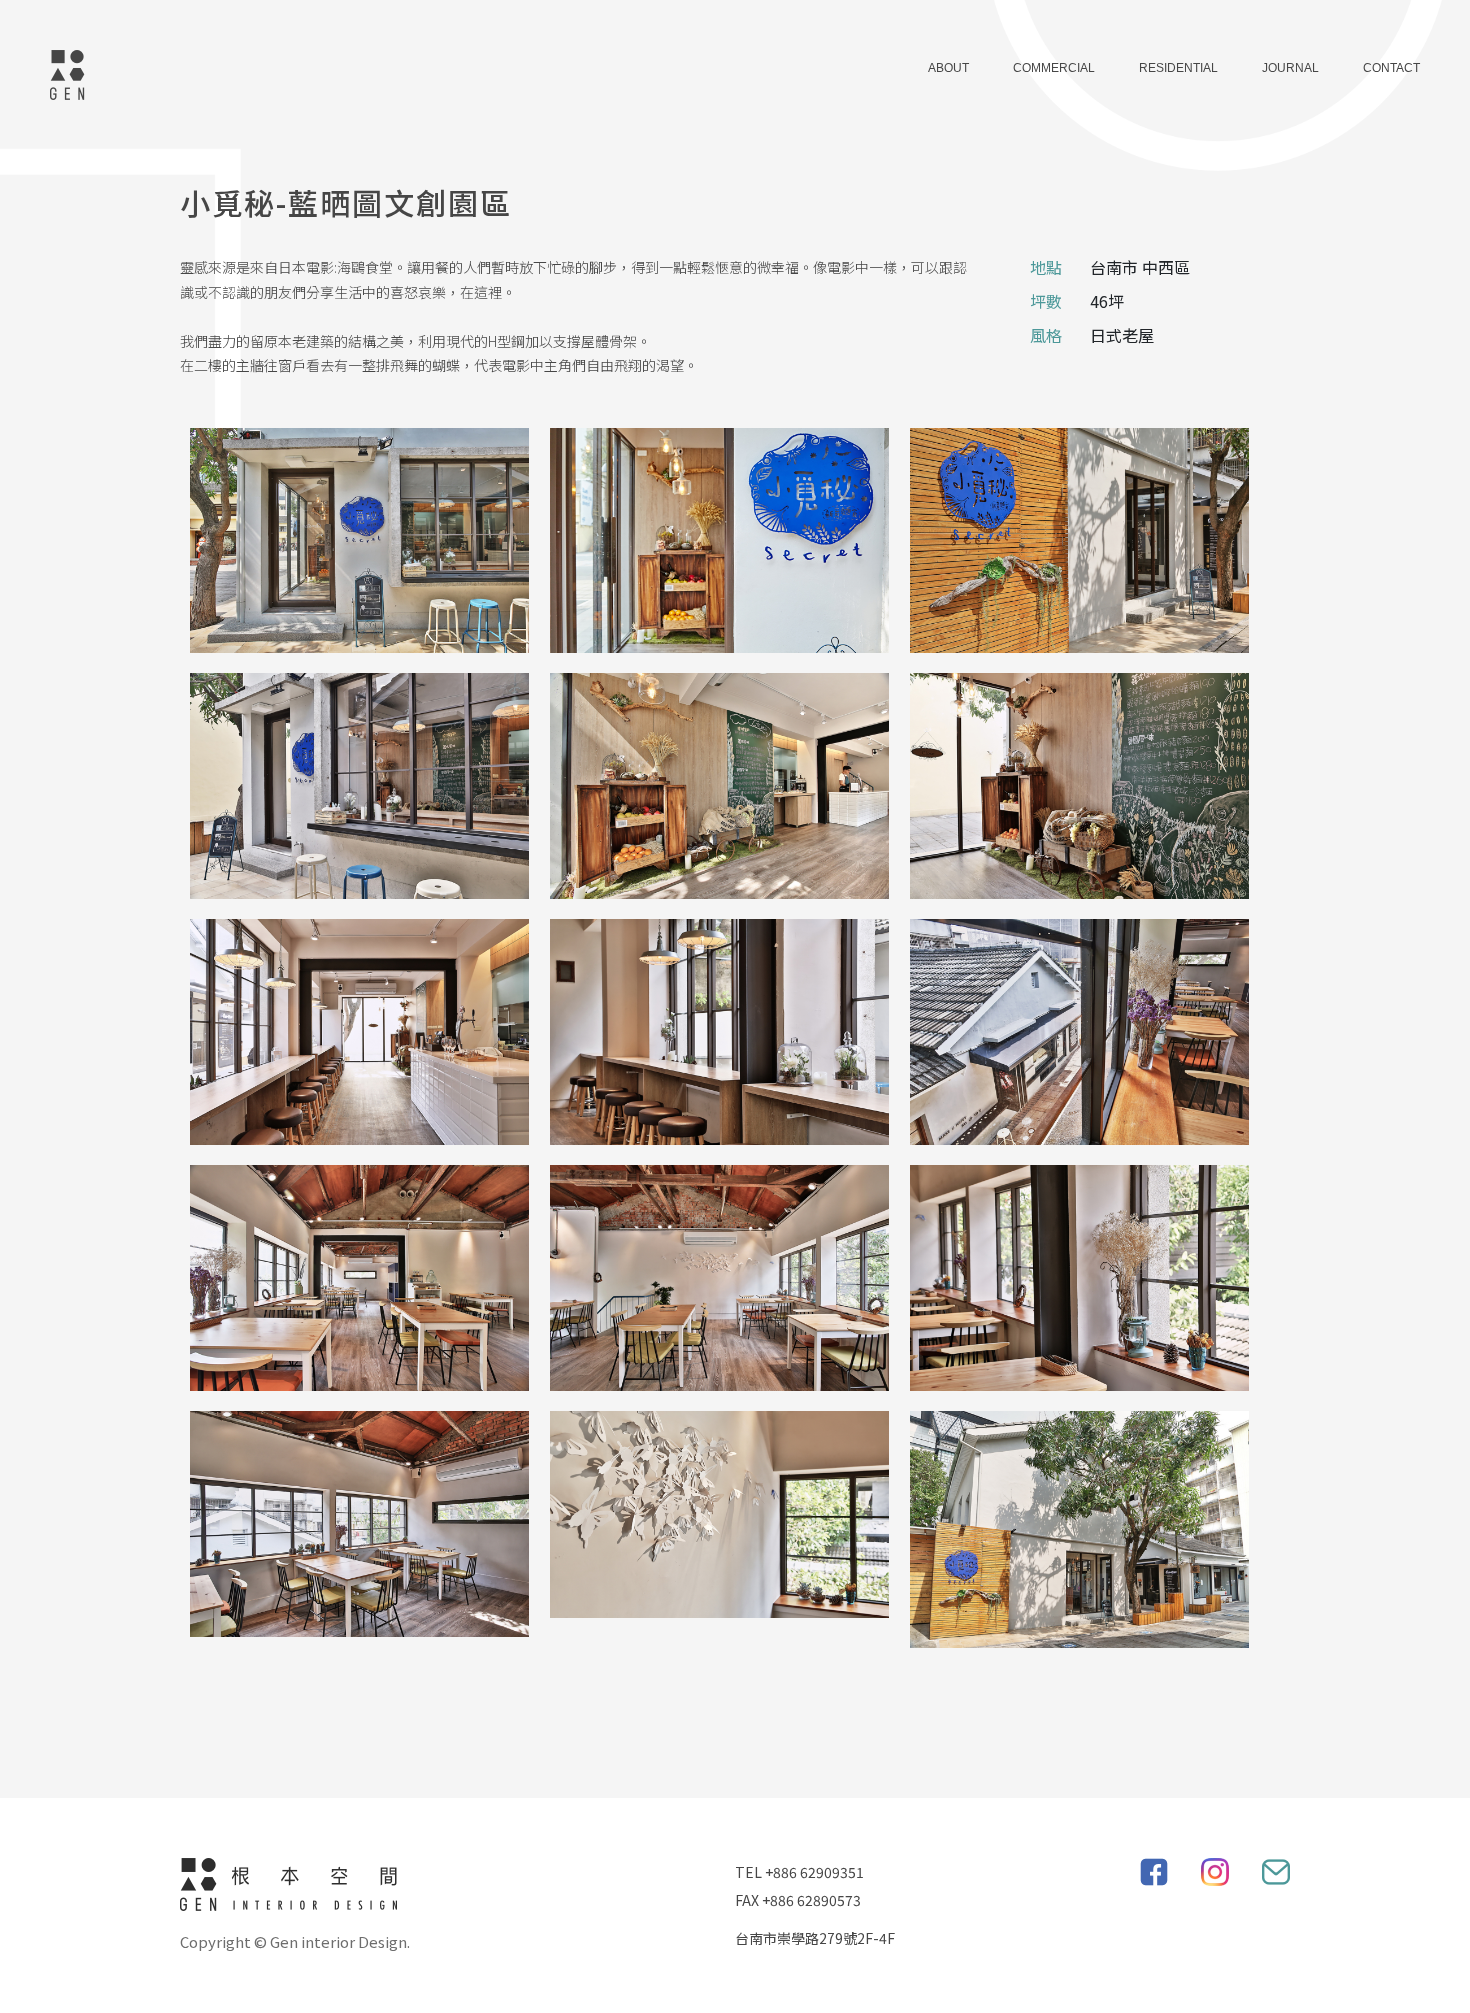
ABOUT (948, 68)
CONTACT (1391, 68)
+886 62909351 (814, 1872)
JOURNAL (1290, 68)
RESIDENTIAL (1178, 68)
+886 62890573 (811, 1900)
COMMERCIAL (1054, 68)
